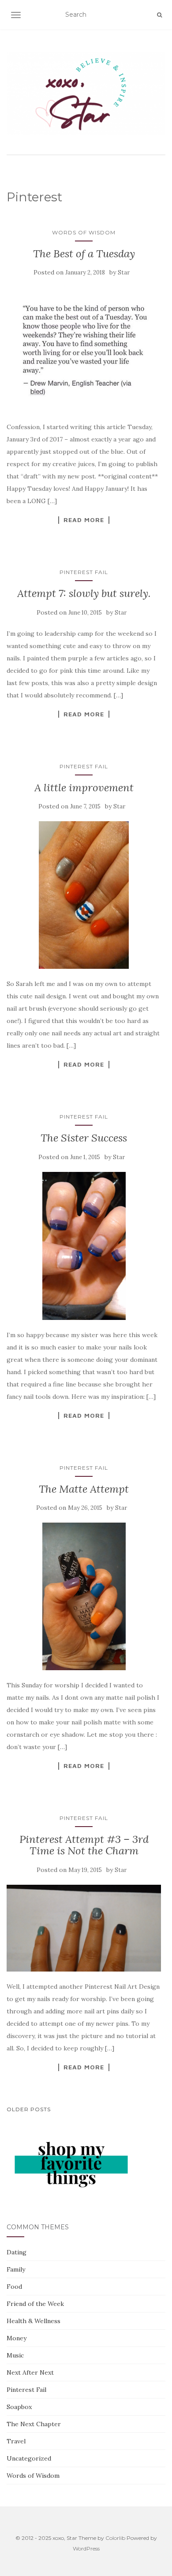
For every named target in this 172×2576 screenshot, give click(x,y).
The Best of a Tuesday (84, 254)
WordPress (86, 2548)
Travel (16, 2441)
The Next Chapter (34, 2424)
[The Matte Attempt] (84, 1596)
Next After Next (30, 2372)
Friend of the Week (35, 2304)
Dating (17, 2252)
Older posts (29, 2109)
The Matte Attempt (84, 1489)
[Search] (159, 15)
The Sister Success (84, 1138)
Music (15, 2355)
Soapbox (19, 2407)
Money (17, 2338)
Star (124, 272)
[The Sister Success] (84, 1246)
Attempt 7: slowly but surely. (84, 593)
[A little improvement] (84, 895)
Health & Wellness (34, 2321)
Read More (84, 520)
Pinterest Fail (84, 572)
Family (16, 2269)
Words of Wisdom (84, 232)
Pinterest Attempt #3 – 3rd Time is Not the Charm (84, 1845)
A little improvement (84, 788)
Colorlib (115, 2538)
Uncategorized (29, 2458)
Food (14, 2287)
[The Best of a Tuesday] (84, 350)
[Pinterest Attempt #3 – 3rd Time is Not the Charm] (84, 1928)
